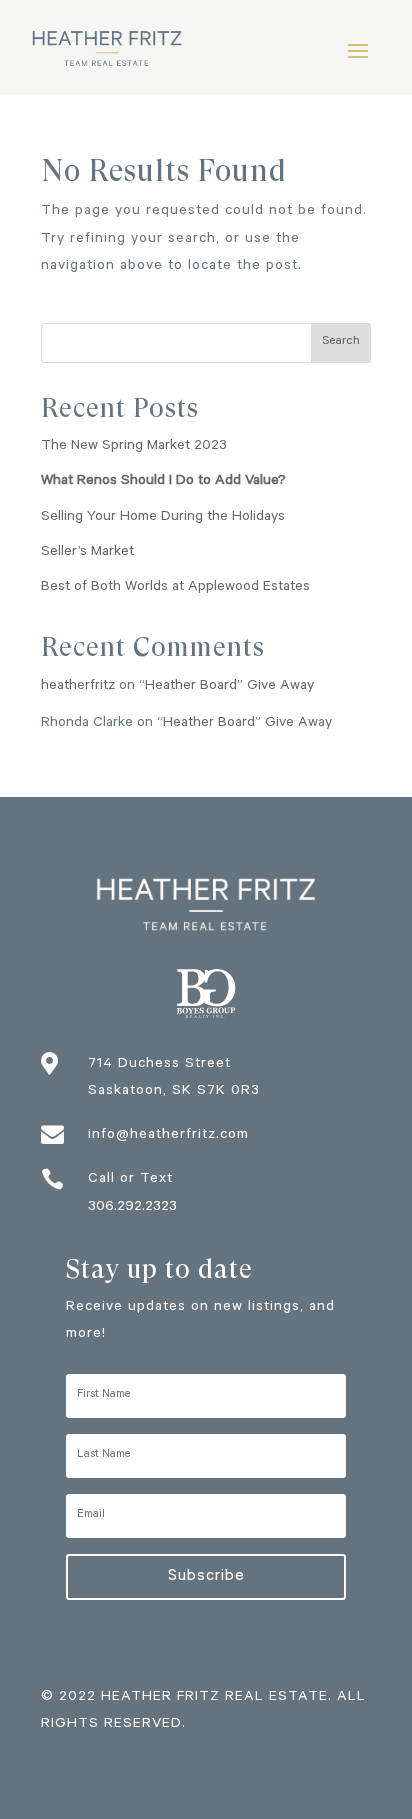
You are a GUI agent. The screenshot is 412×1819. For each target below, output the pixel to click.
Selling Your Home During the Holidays (163, 518)
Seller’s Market (87, 553)
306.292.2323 (132, 1208)
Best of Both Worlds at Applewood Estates (175, 588)
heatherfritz (78, 687)
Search (341, 342)
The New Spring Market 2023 (134, 447)
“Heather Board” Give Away (226, 687)
